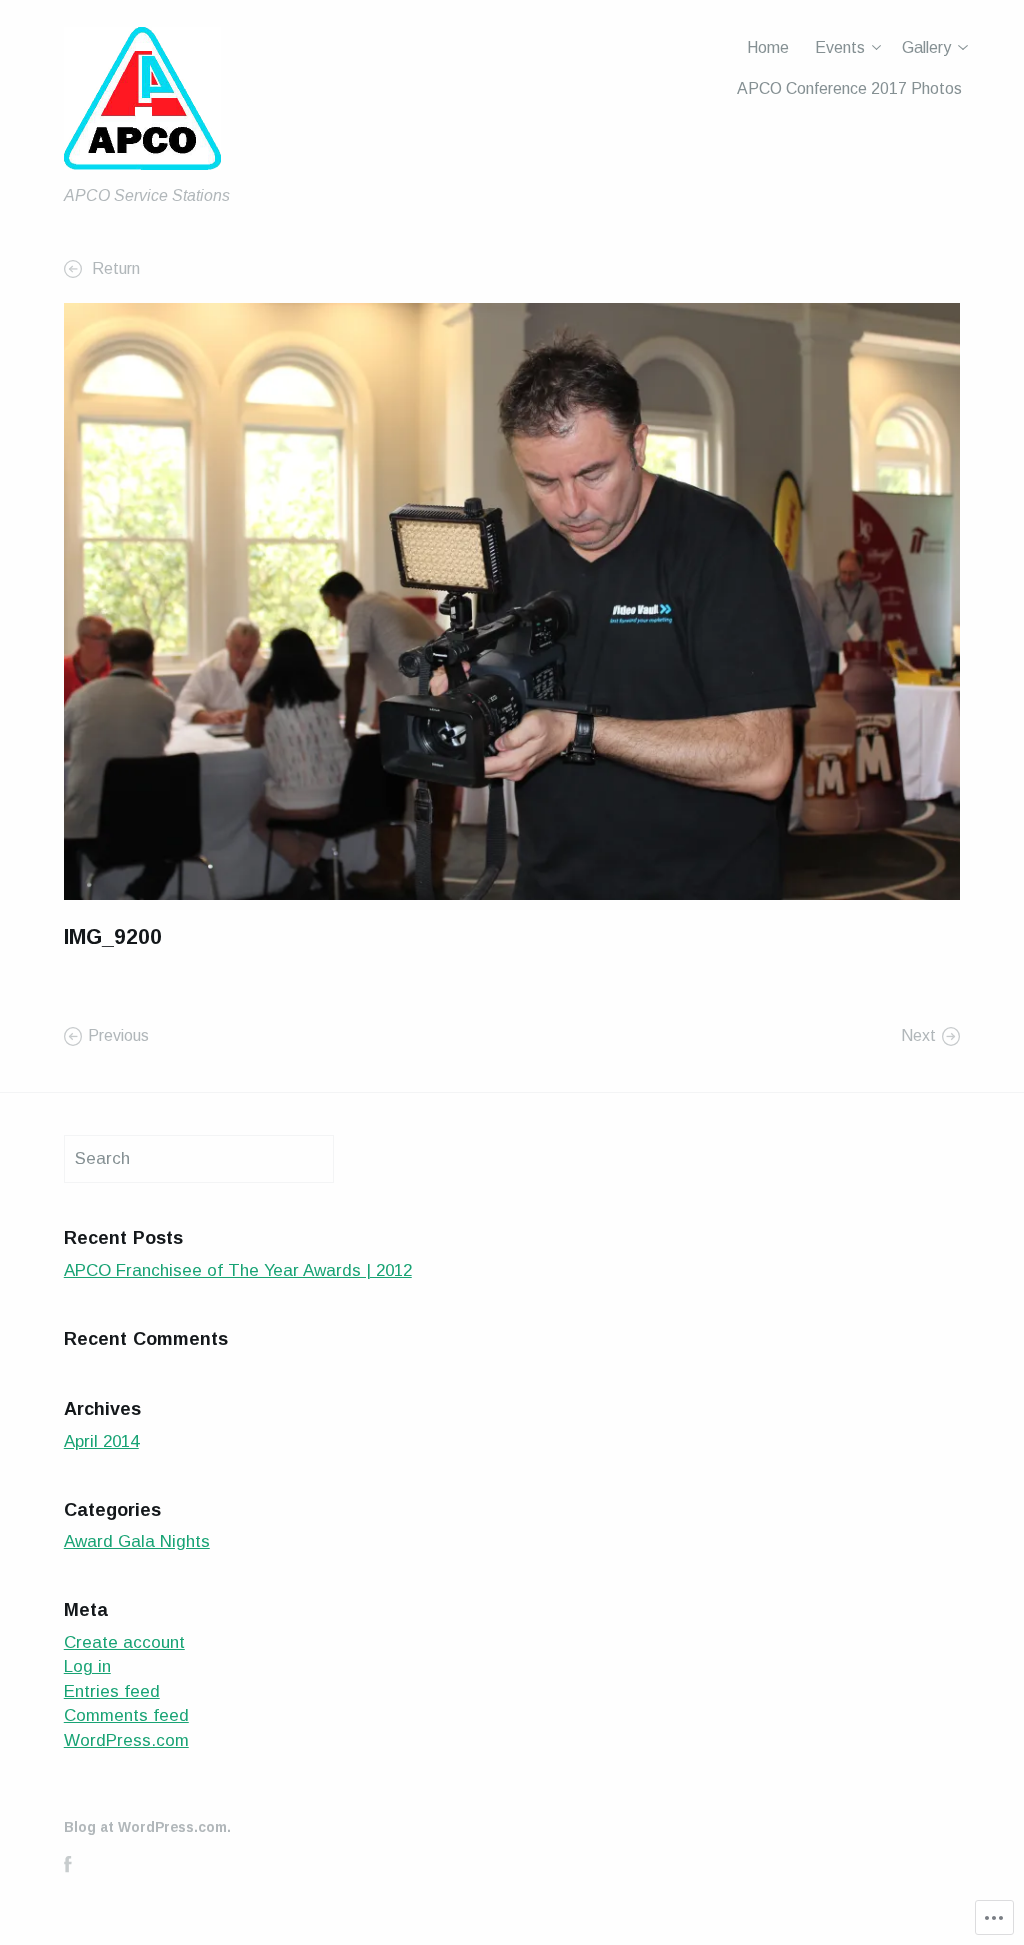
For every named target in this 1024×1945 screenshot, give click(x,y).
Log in (87, 1666)
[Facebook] (68, 1864)
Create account (124, 1642)
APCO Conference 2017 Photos (849, 88)
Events (840, 47)
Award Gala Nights (137, 1541)
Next (918, 1035)
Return (114, 268)
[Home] (142, 103)
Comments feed (126, 1715)
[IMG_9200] (512, 600)
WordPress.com (126, 1740)
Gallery (926, 47)
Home (768, 47)
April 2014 (101, 1441)
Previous (118, 1035)
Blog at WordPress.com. (147, 1827)
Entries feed (112, 1691)
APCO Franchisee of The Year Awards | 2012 (238, 1270)
